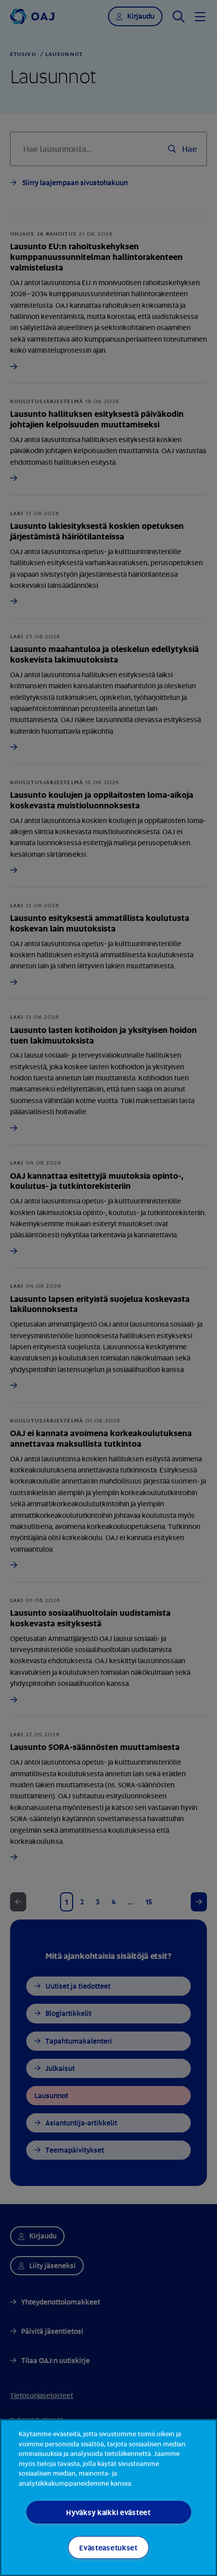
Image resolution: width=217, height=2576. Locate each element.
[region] (108, 2498)
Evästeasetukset (108, 2547)
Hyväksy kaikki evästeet (108, 2512)
